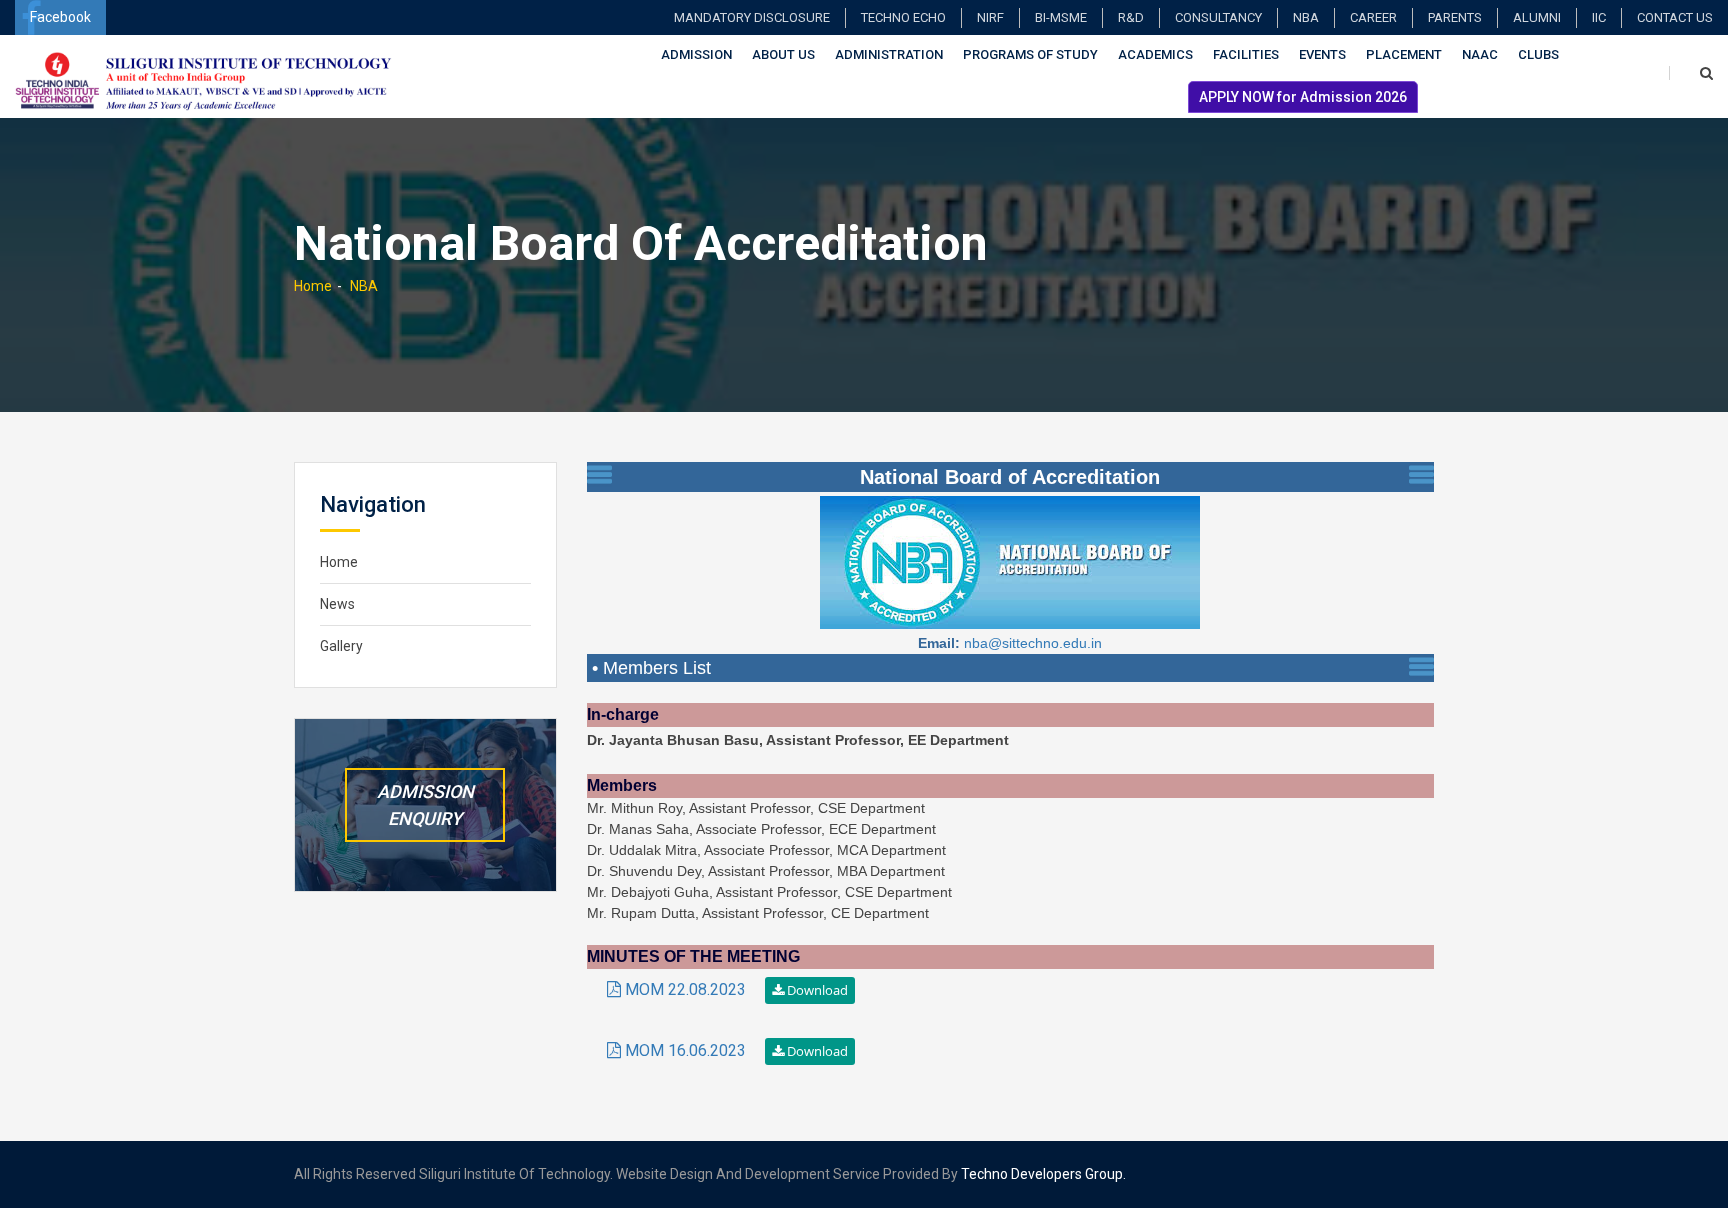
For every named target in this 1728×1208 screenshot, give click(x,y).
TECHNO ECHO (903, 17)
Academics (1155, 54)
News (337, 604)
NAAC (1480, 54)
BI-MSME (1061, 17)
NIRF (990, 17)
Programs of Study (1030, 54)
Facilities (1246, 54)
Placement (1404, 54)
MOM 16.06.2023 (685, 1050)
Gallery (341, 646)
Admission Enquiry (425, 805)
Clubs (1538, 54)
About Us (783, 54)
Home (313, 286)
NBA (1306, 17)
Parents (1455, 17)
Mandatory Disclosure (752, 17)
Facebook (60, 17)
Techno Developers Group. (1043, 1174)
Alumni (1537, 17)
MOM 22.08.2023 (685, 989)
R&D (1131, 17)
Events (1322, 54)
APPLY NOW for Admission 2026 (1303, 97)
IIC (1599, 17)
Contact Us (1675, 17)
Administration (889, 54)
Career (1373, 17)
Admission (696, 54)
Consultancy (1218, 17)
